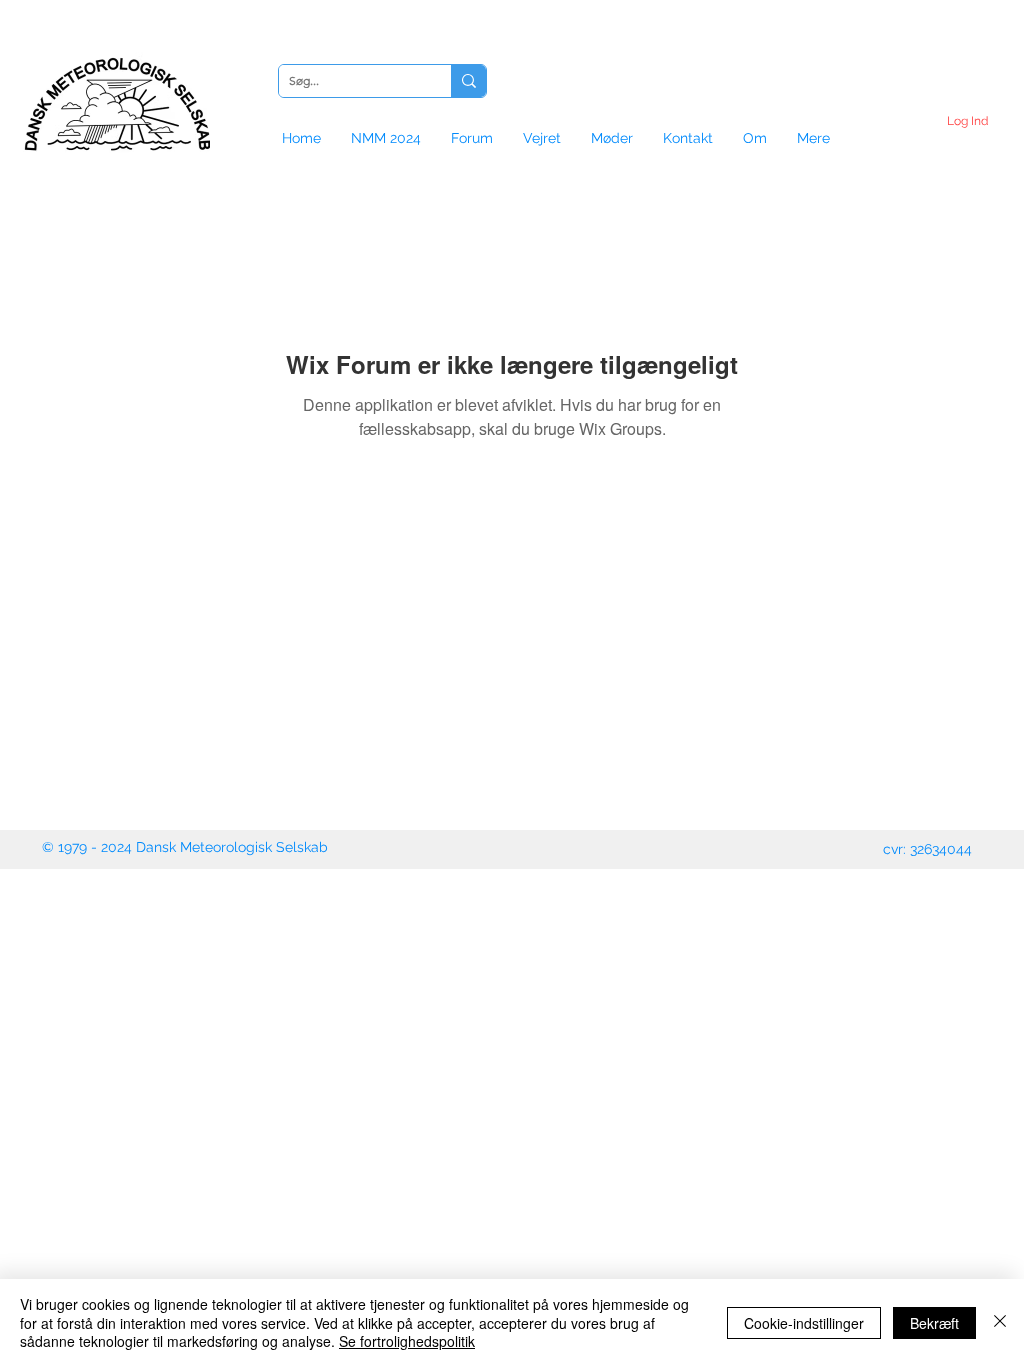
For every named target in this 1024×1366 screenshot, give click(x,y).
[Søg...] (468, 81)
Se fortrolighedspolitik (407, 1341)
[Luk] (1000, 1322)
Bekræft (934, 1323)
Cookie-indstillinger (804, 1323)
